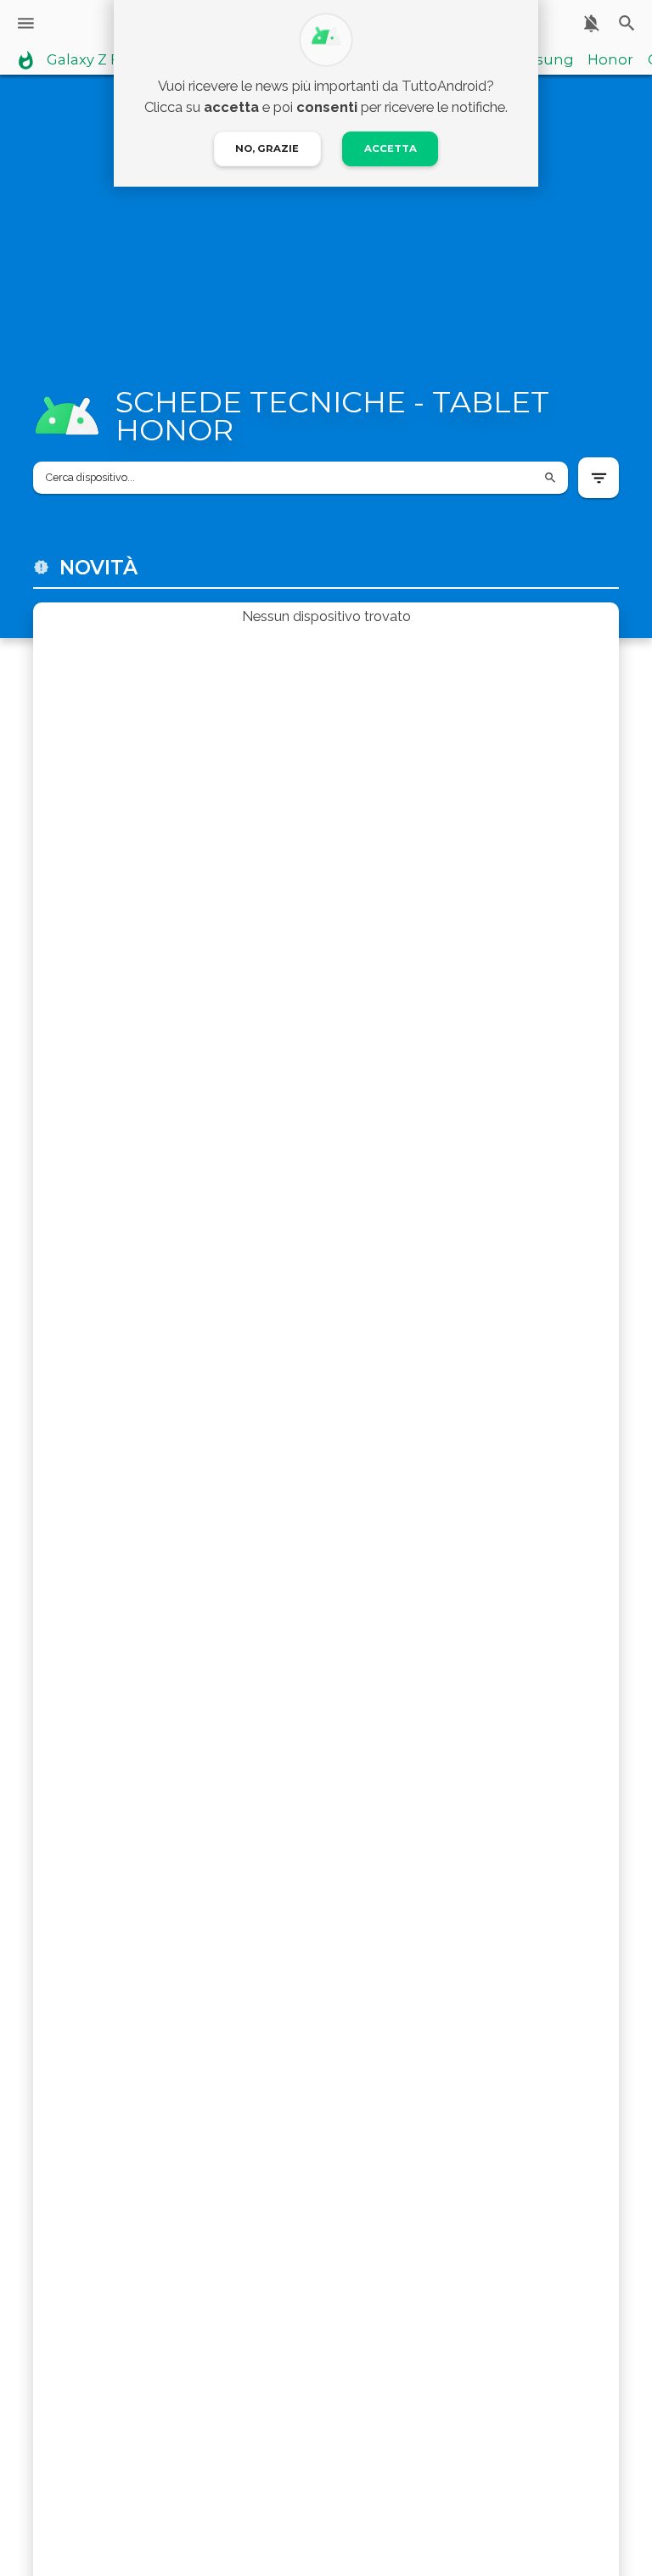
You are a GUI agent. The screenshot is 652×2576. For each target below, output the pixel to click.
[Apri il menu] (26, 23)
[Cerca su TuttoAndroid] (627, 23)
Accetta (391, 148)
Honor (610, 60)
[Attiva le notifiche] (591, 23)
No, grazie (267, 148)
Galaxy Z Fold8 (99, 60)
